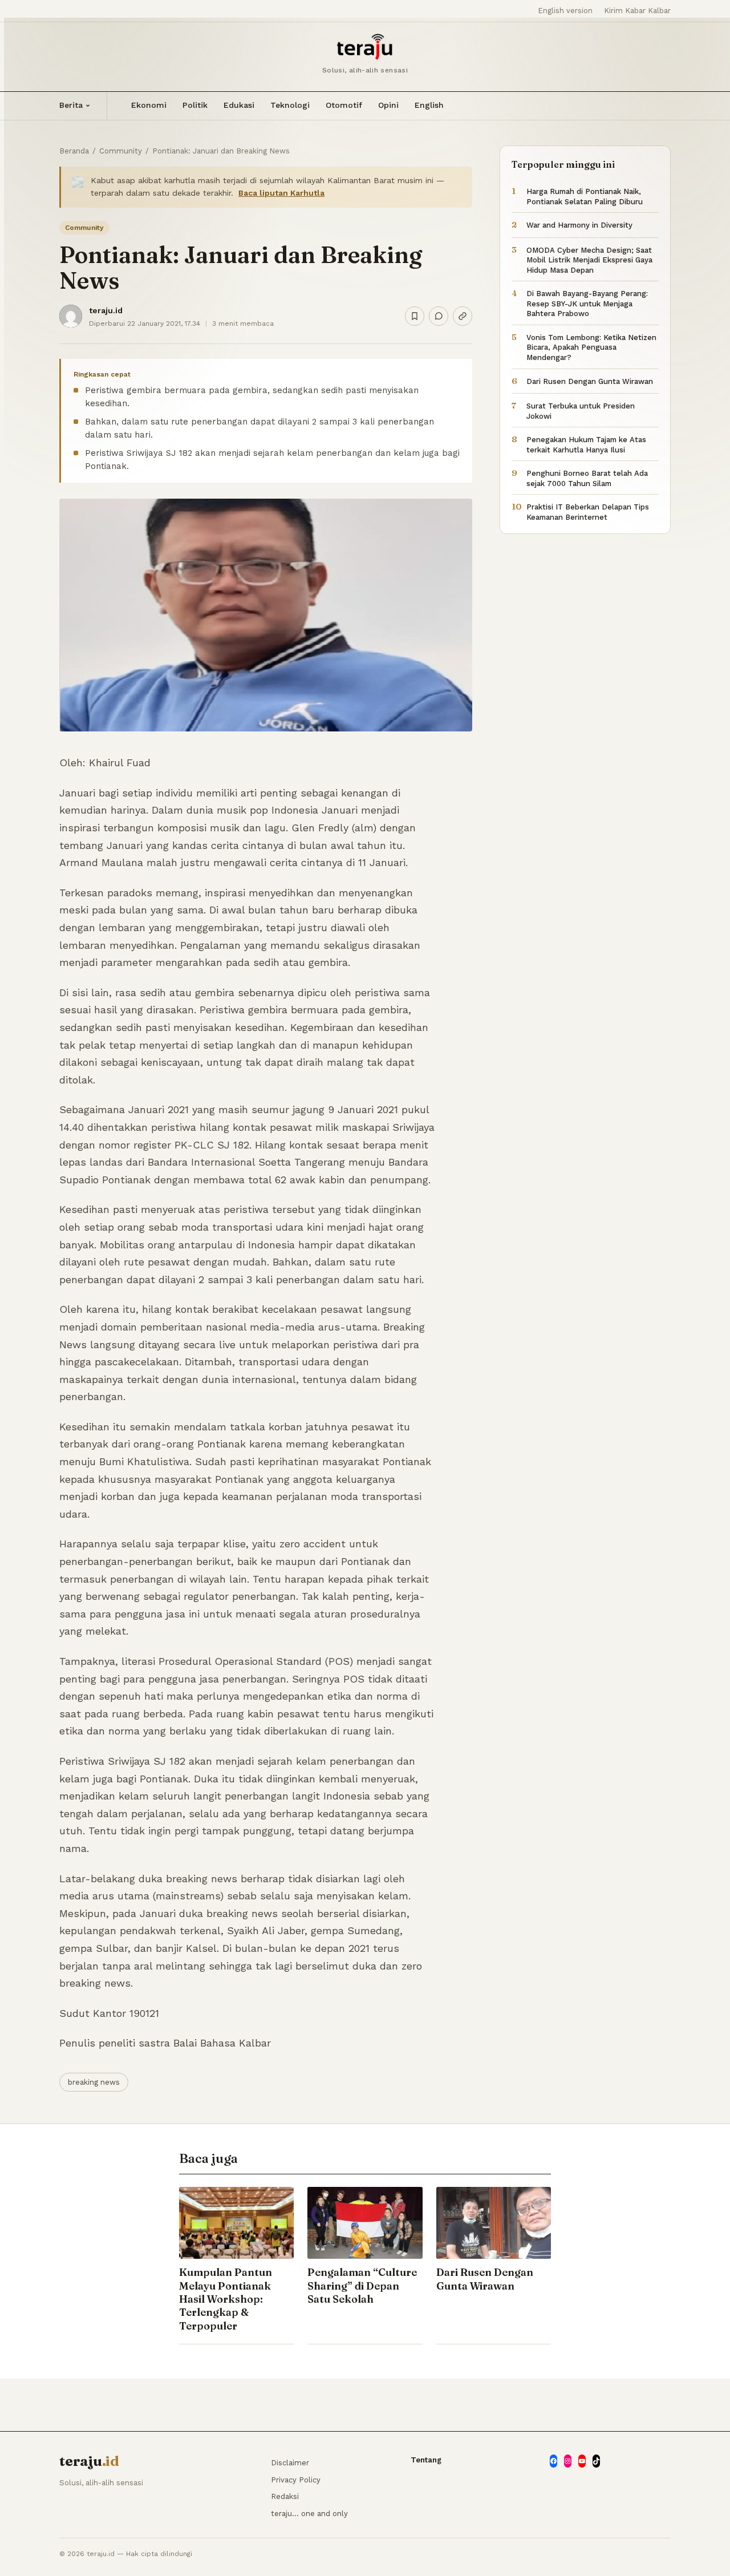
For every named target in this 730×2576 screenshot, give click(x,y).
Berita (71, 105)
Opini (388, 105)
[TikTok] (596, 2461)
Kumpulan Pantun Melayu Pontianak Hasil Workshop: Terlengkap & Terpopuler (226, 2299)
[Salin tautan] (463, 316)
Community (121, 151)
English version (565, 11)
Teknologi (290, 105)
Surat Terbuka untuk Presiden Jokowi (581, 411)
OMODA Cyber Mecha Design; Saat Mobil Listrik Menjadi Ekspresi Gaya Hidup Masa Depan (589, 260)
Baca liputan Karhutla (281, 193)
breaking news (94, 2082)
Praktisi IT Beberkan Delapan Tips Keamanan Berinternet (588, 512)
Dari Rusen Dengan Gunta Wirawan (590, 381)
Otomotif (344, 105)
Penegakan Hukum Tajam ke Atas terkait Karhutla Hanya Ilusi (586, 445)
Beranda (74, 151)
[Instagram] (568, 2461)
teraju (89, 2461)
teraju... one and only (309, 2514)
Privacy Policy (296, 2480)
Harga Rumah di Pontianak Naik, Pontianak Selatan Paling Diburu (585, 197)
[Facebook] (553, 2461)
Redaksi (285, 2496)
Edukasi (239, 105)
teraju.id (106, 310)
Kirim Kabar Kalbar (637, 11)
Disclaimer (290, 2463)
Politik (195, 105)
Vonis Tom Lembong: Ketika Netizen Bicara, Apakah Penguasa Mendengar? (591, 347)
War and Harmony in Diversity (579, 225)
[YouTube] (582, 2461)
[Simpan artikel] (415, 316)
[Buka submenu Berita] (88, 106)
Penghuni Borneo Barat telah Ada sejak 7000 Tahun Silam (587, 478)
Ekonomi (149, 105)
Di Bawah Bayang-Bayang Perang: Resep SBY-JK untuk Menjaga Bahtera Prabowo (587, 304)
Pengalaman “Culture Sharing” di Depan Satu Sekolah (362, 2286)
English (429, 105)
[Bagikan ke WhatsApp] (439, 316)
